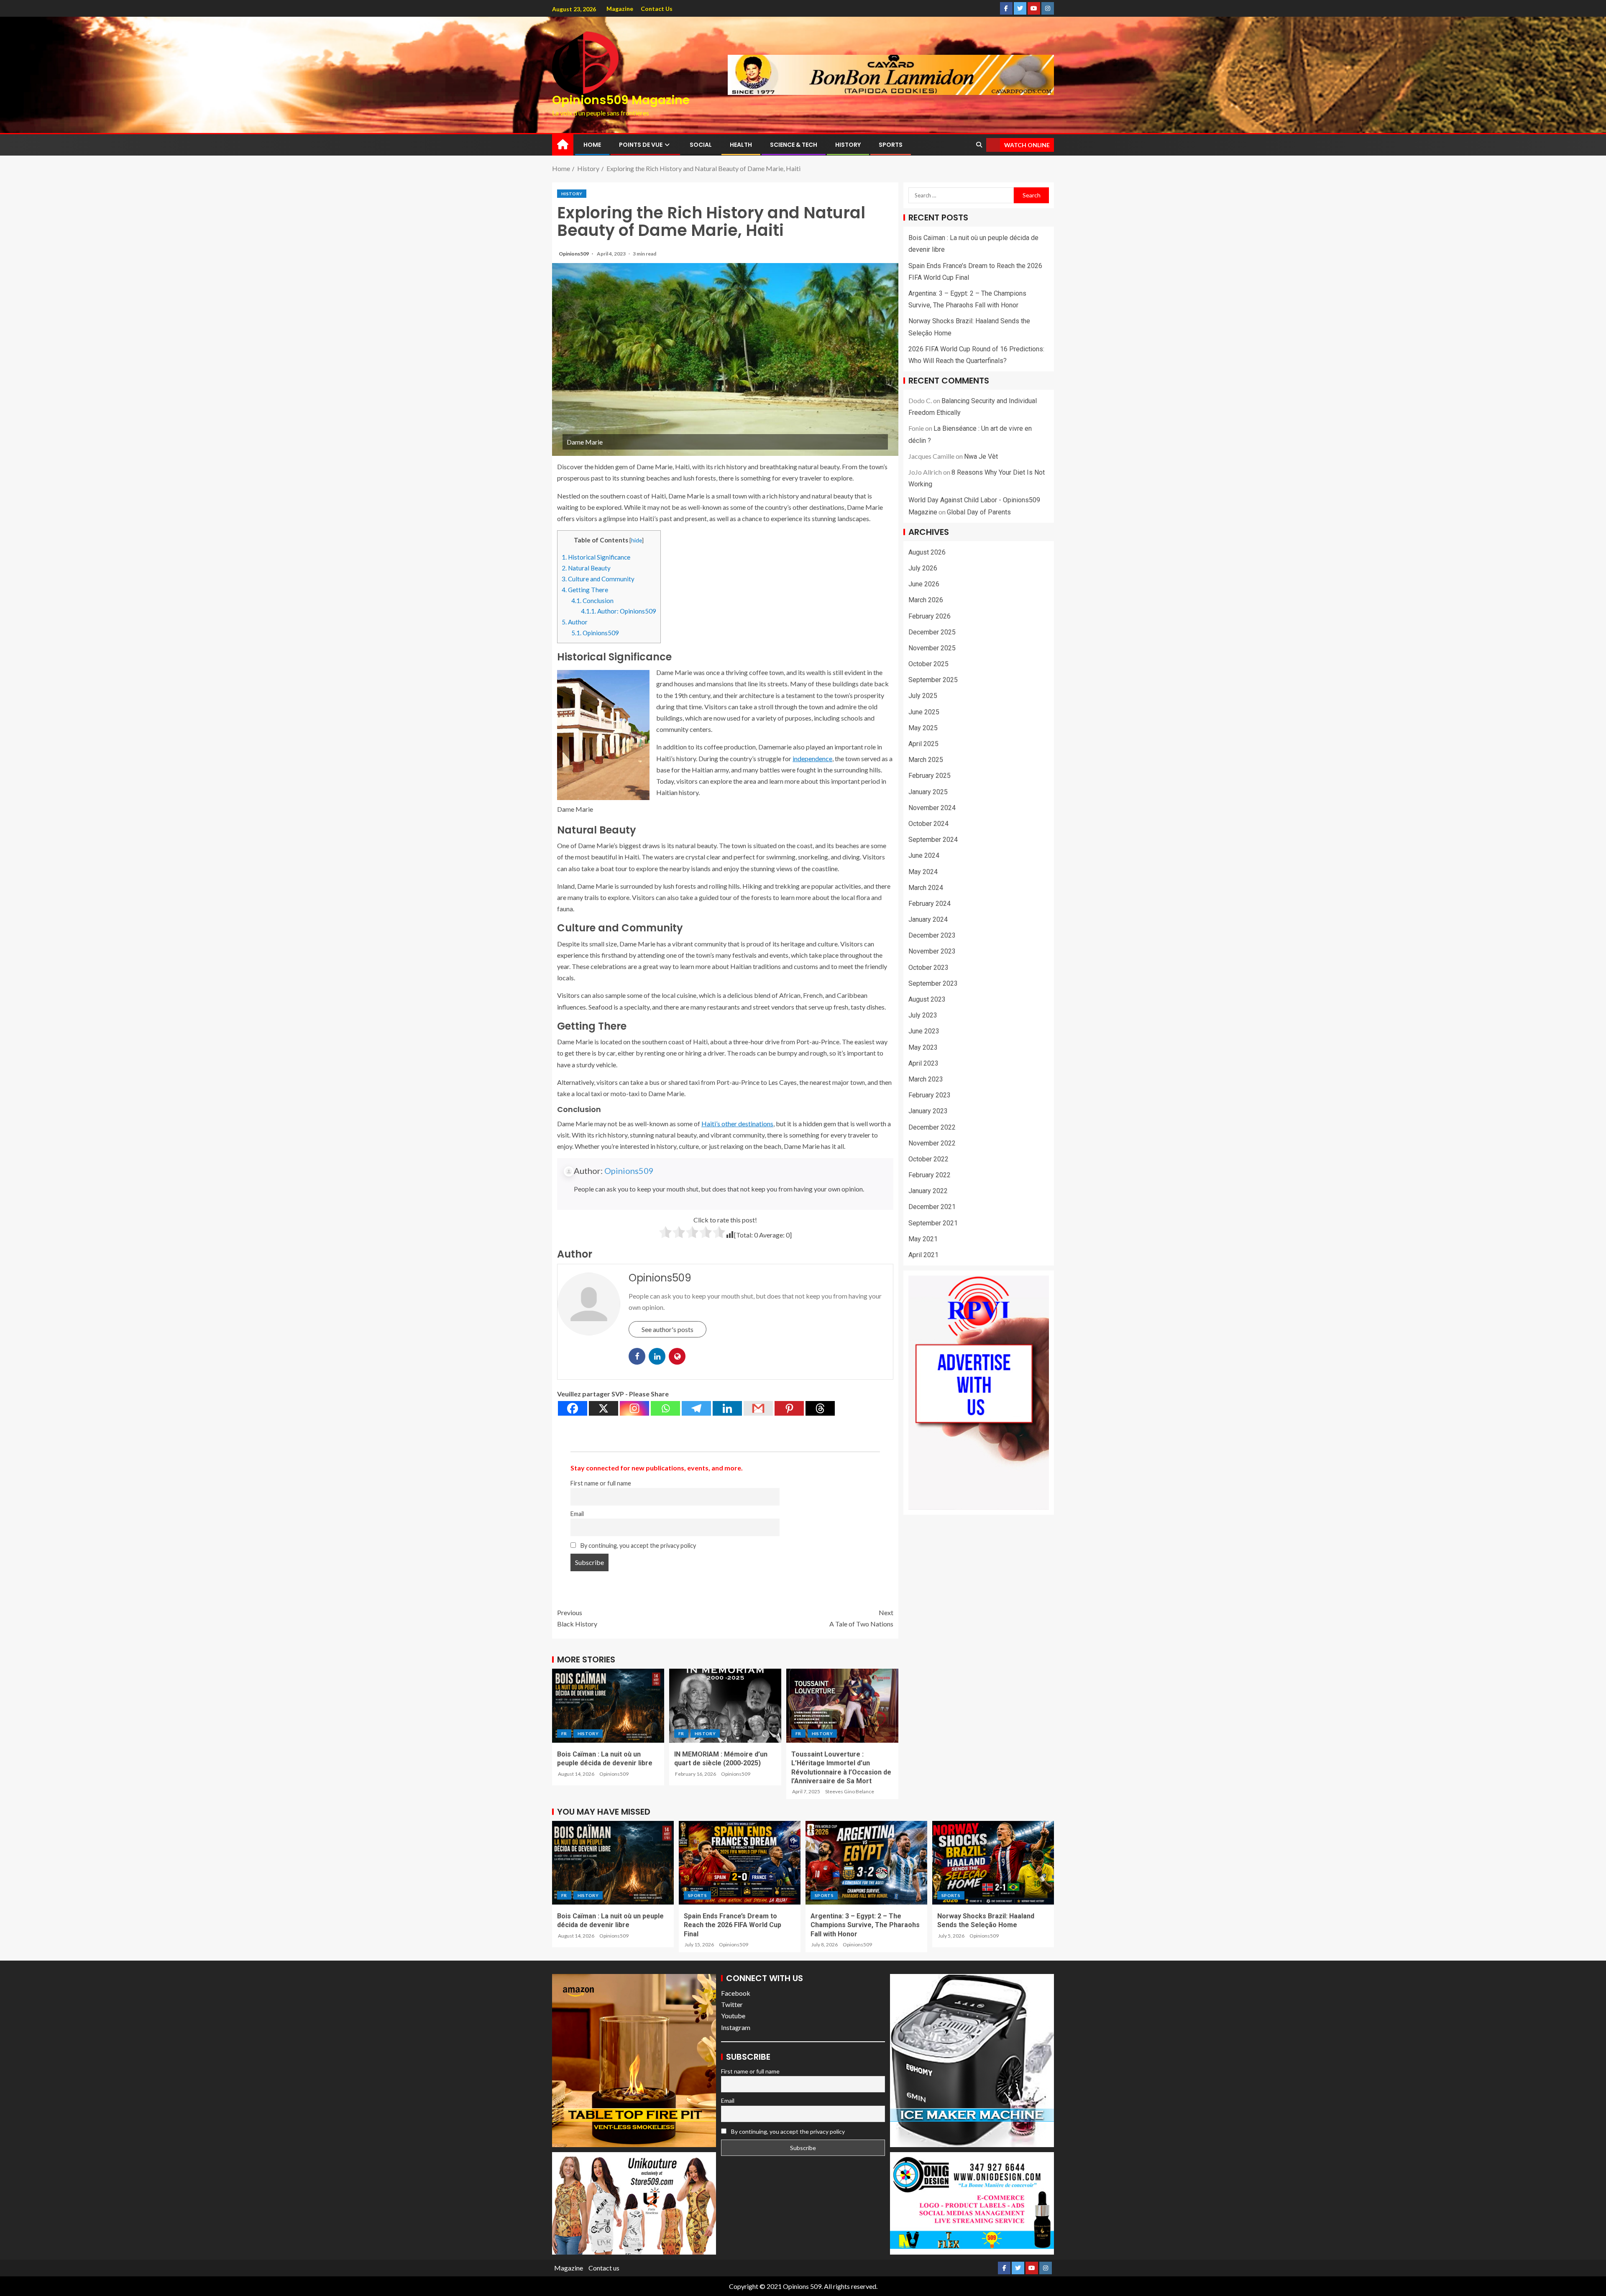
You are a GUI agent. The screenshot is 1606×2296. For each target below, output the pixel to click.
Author (575, 622)
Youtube (733, 2016)
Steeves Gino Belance (850, 1791)
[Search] (979, 145)
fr (564, 1734)
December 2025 (932, 632)
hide (637, 540)
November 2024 (932, 808)
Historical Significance (596, 557)
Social (701, 145)
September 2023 (933, 983)
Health (741, 145)
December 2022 (932, 1127)
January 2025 (928, 792)
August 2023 (927, 999)
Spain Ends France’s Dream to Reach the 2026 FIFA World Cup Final (733, 1925)
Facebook (736, 1993)
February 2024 (930, 904)
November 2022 (932, 1143)
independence (812, 758)
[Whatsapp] (665, 1408)
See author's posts (667, 1329)
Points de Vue (641, 145)
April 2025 (923, 744)
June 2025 (924, 712)
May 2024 (923, 871)
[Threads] (820, 1408)
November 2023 (932, 951)
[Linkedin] (727, 1408)
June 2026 (924, 584)
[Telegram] (696, 1408)
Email (577, 1514)
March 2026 (926, 600)
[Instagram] (634, 1408)
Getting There (585, 590)
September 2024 (933, 840)
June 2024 (924, 855)
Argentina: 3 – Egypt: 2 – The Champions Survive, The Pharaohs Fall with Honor (865, 1925)
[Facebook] (573, 1408)
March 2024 (926, 888)
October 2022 (928, 1159)
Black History (577, 1618)
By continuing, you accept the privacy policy (638, 1546)
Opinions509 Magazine (621, 100)
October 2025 (928, 664)
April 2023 (923, 1063)
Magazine (620, 9)
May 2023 (923, 1047)
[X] (604, 1408)
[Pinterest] (789, 1408)
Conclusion (592, 601)
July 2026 (923, 568)
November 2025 (932, 648)
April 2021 (923, 1255)
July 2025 (923, 696)
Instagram (736, 2027)
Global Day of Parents (979, 512)
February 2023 (930, 1095)
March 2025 (926, 760)
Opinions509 (574, 254)
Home (592, 145)
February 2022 (930, 1175)
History (848, 145)
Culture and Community (598, 579)
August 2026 (927, 552)
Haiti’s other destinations (737, 1124)
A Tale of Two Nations (861, 1618)
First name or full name (601, 1483)
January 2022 (928, 1191)
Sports (891, 145)
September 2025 (933, 680)
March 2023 (926, 1079)
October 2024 (928, 824)
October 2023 (928, 968)
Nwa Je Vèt (981, 456)
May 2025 (923, 728)
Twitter (732, 2004)
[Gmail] (758, 1408)
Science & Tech (794, 145)
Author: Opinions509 (619, 611)
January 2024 (928, 919)
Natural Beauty (586, 568)
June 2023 (924, 1031)
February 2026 (930, 616)
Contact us (657, 9)
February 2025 (930, 776)
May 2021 (923, 1239)
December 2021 (932, 1207)
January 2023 (928, 1111)
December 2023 (932, 935)
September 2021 (933, 1223)
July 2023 (923, 1015)
